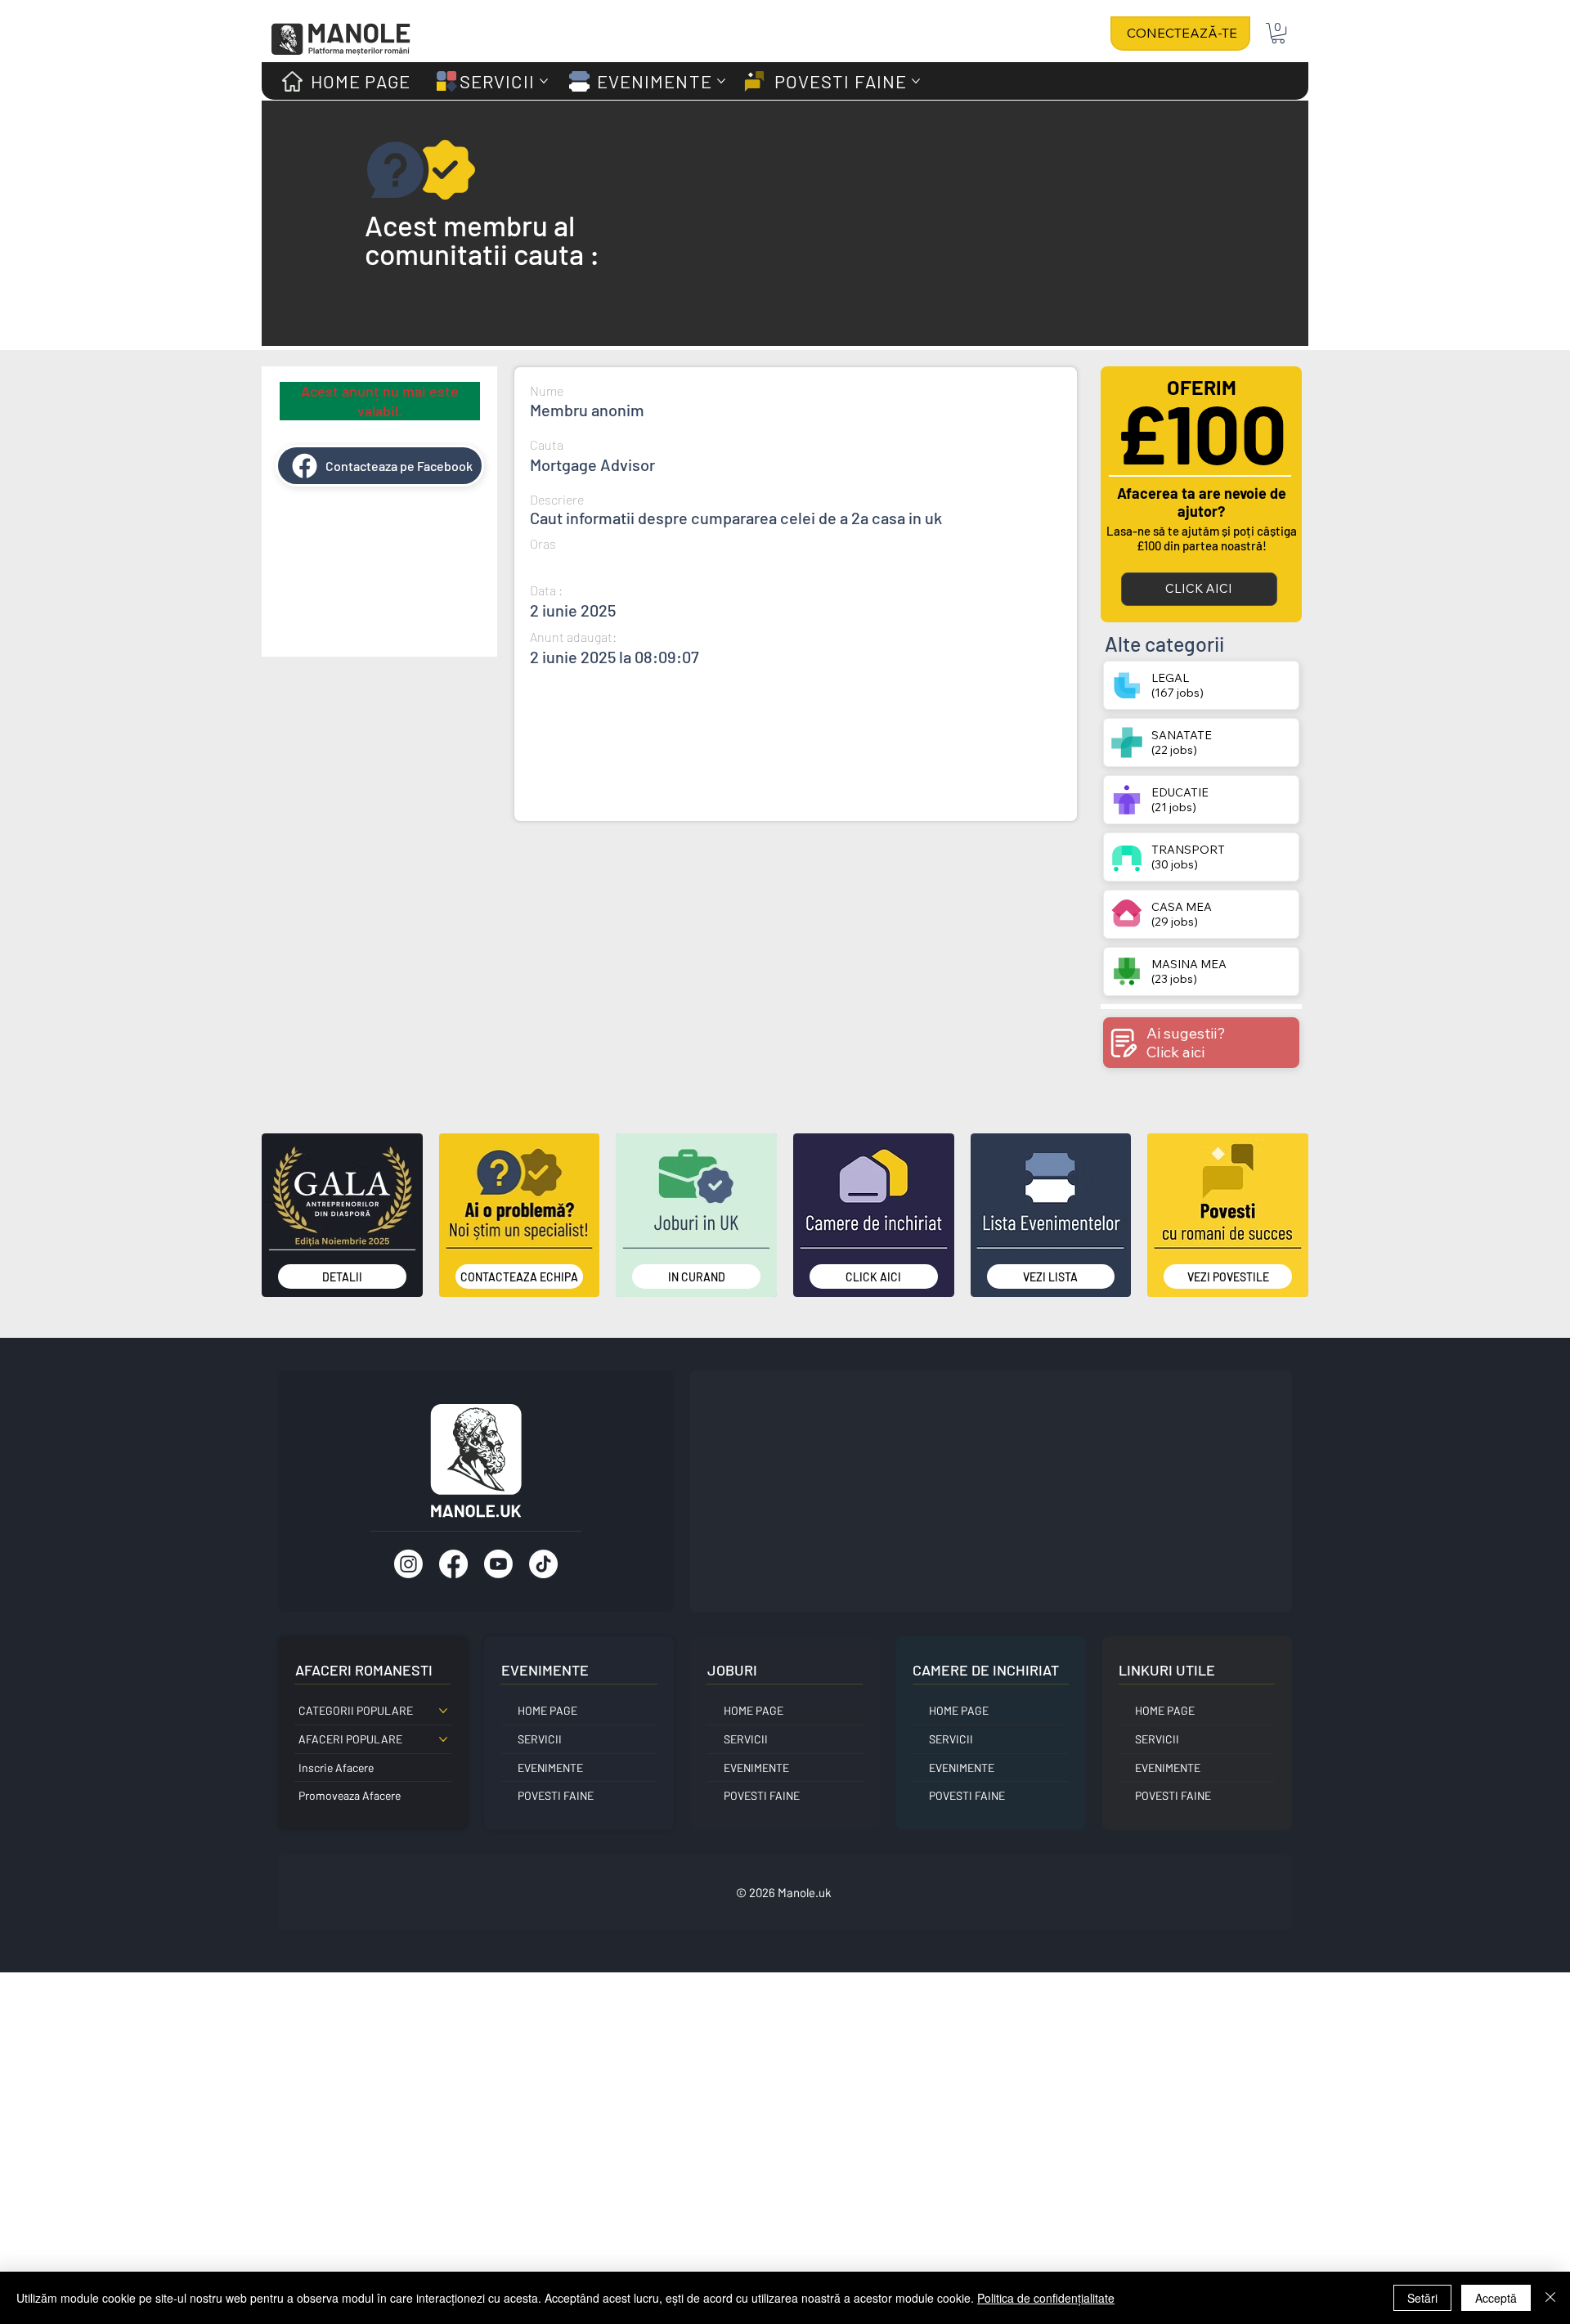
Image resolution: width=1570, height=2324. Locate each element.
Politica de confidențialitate (1046, 2298)
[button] (1278, 33)
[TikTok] (543, 1564)
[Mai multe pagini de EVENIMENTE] (721, 81)
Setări (1422, 2298)
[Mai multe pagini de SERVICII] (544, 81)
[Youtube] (498, 1564)
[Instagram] (408, 1564)
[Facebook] (453, 1564)
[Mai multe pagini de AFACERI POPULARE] (443, 1739)
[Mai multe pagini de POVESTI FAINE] (916, 81)
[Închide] (1550, 2298)
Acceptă (1496, 2298)
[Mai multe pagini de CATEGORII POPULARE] (443, 1711)
